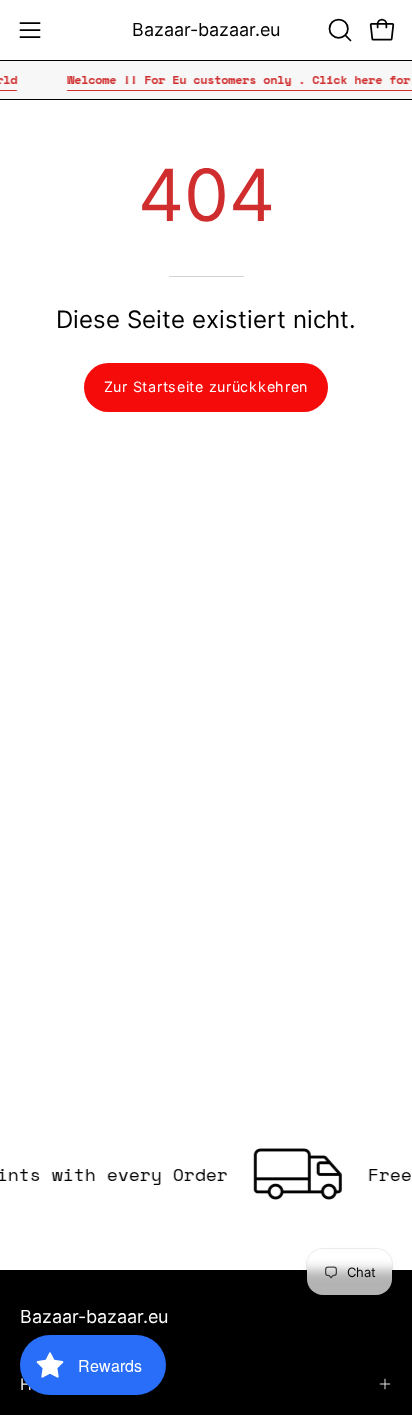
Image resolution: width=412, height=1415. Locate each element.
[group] (206, 80)
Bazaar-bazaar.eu (206, 29)
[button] (338, 30)
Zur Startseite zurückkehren (206, 386)
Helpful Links (69, 1384)
